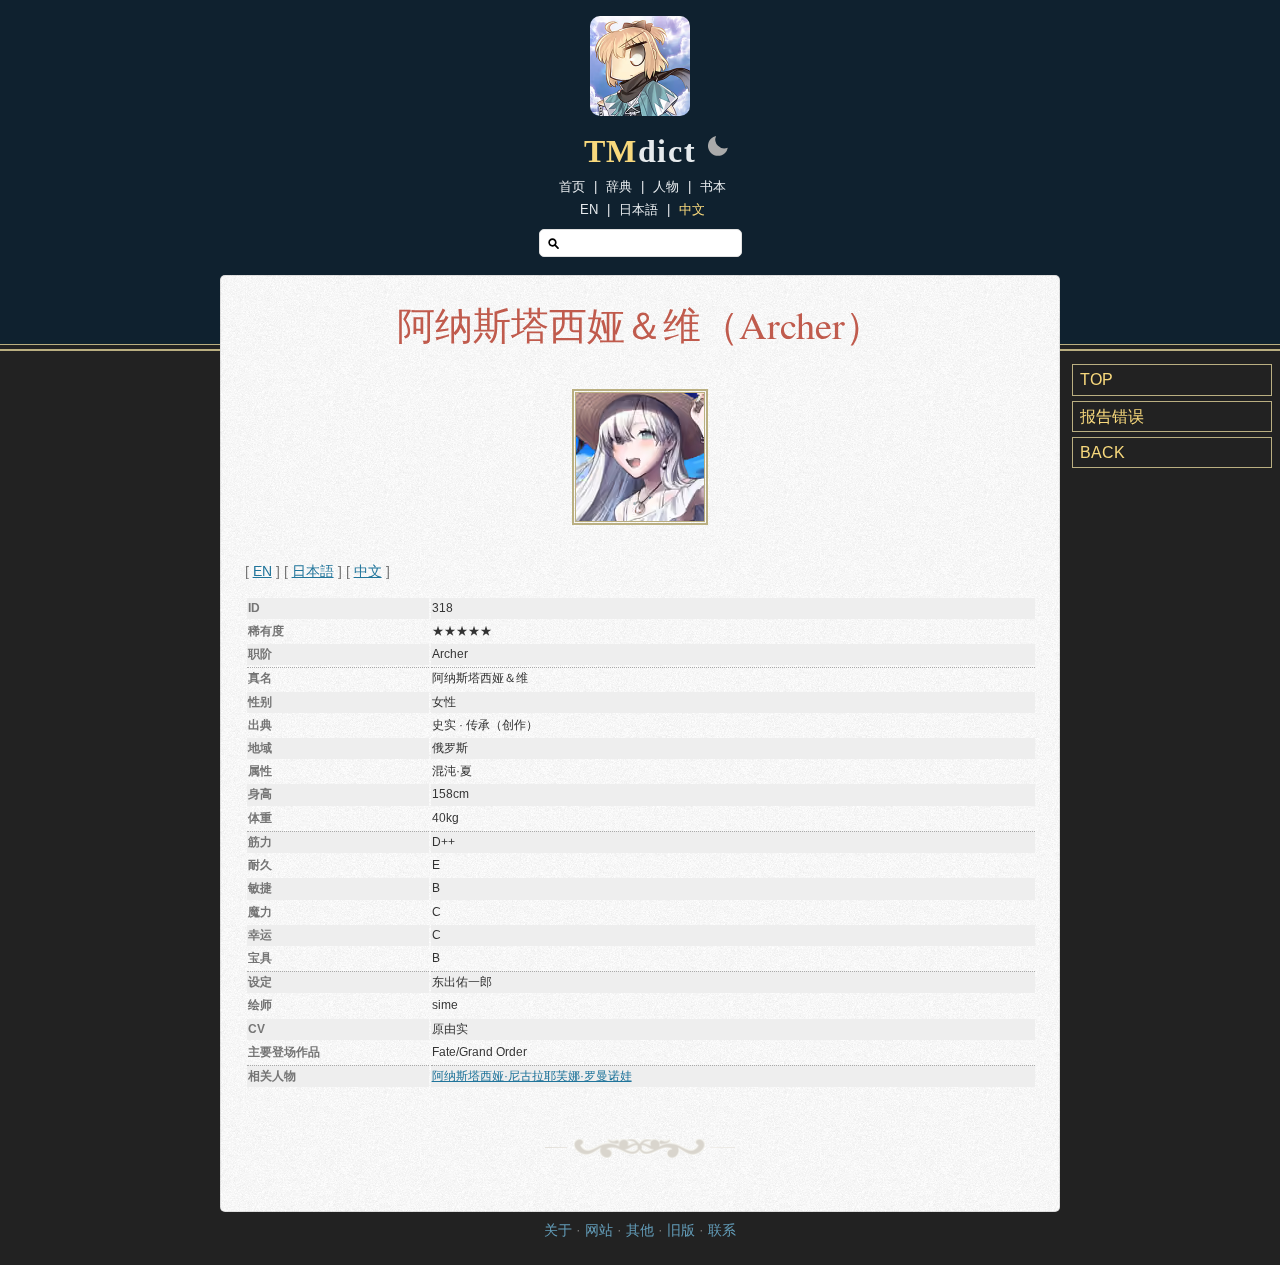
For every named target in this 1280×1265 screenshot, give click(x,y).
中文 (692, 209)
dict (640, 151)
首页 (572, 186)
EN (589, 209)
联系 (722, 1230)
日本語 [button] (313, 571)
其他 (640, 1230)
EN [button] (262, 571)
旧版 (681, 1230)
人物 (666, 186)
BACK (1102, 452)
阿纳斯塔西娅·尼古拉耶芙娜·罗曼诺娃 (532, 1076)
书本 (713, 186)
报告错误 (1112, 416)
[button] (718, 148)
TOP (1096, 379)
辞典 (619, 186)
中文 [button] (368, 571)
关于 (558, 1230)
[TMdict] (640, 110)
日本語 (638, 209)
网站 (599, 1230)
